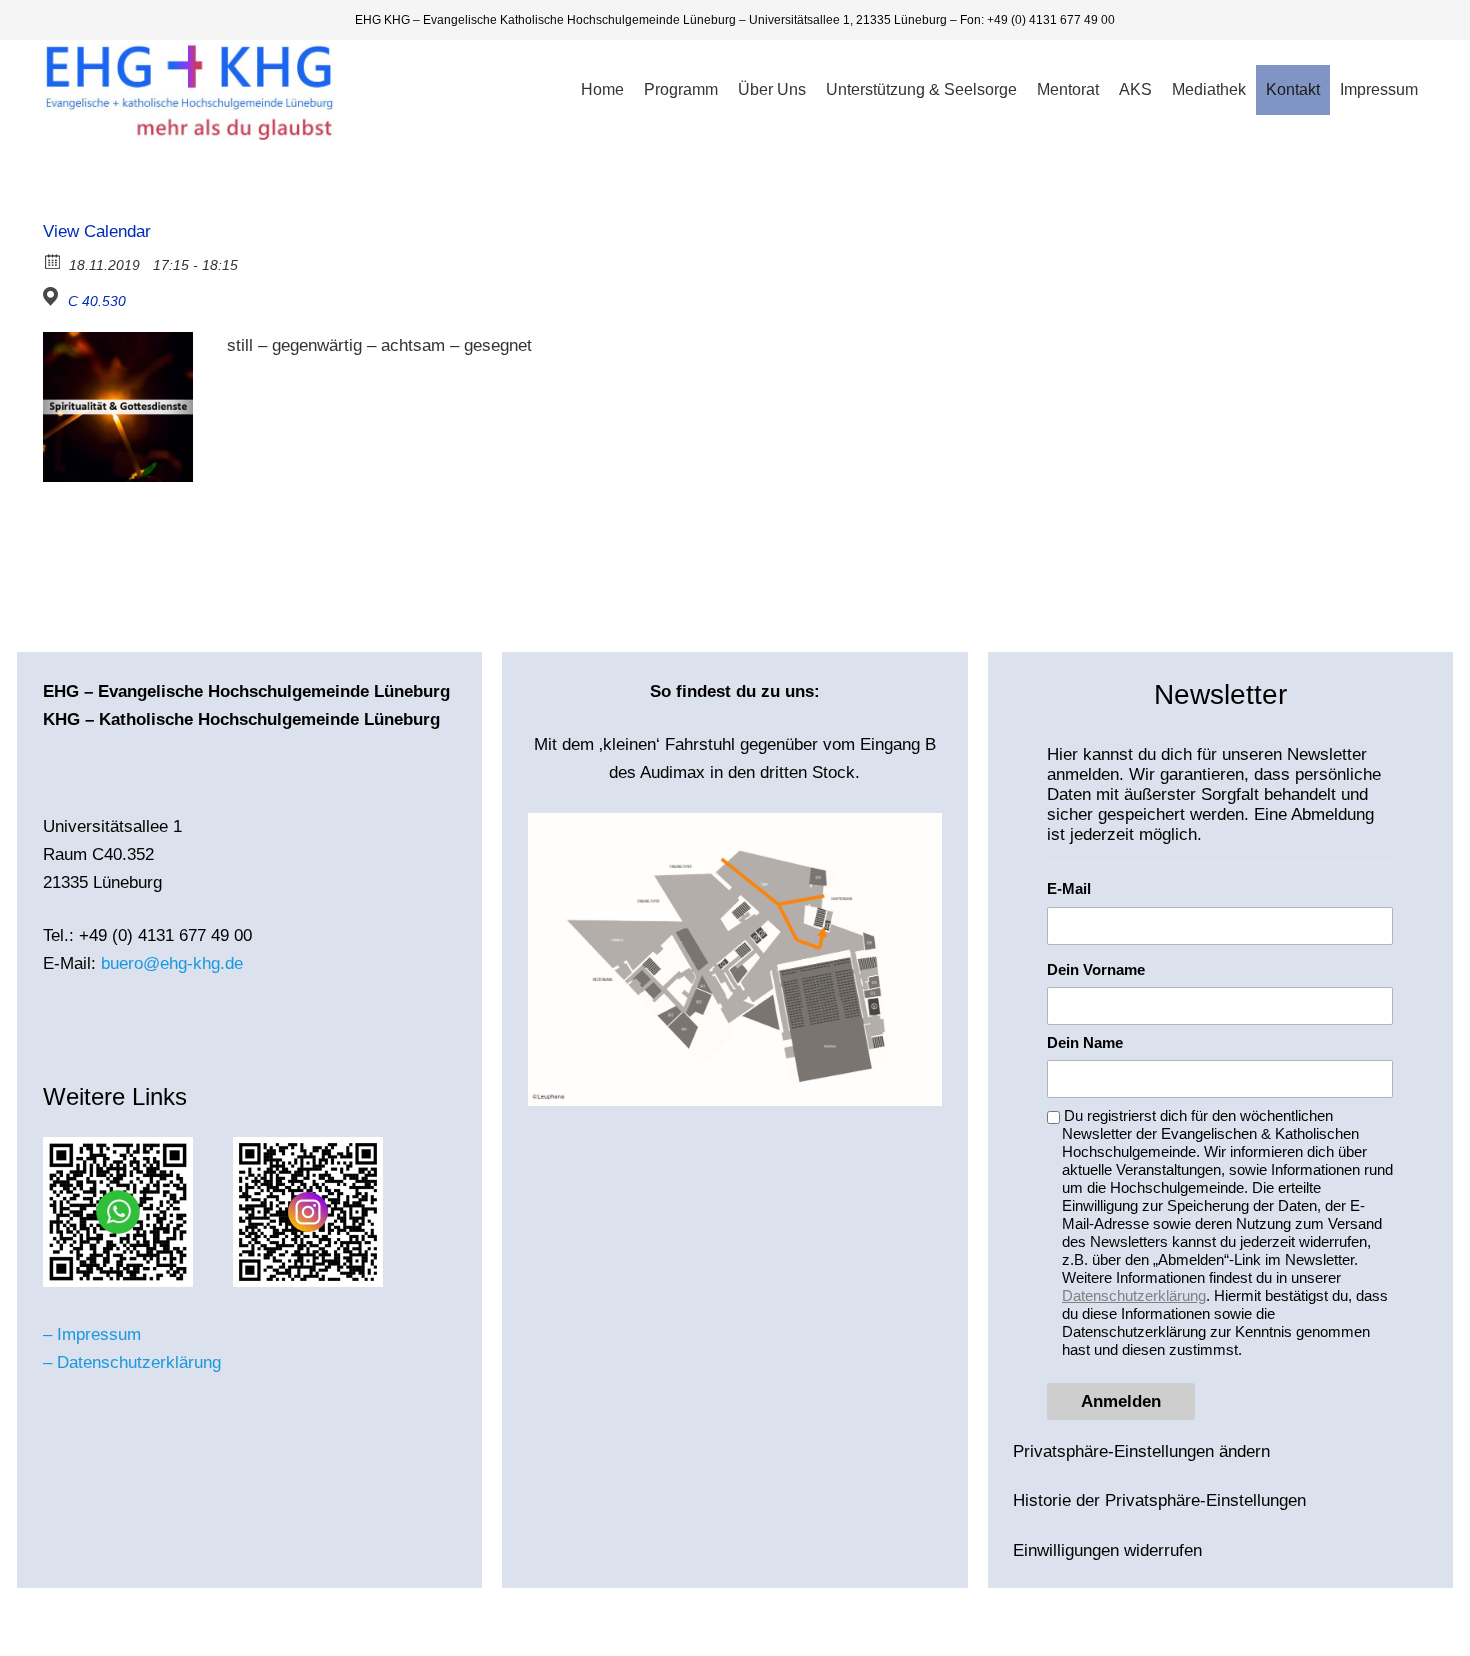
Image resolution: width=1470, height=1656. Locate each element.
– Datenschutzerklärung (132, 1362)
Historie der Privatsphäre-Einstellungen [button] (1159, 1500)
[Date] (53, 260)
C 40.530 (97, 301)
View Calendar (97, 231)
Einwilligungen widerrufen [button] (1107, 1550)
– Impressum (92, 1334)
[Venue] (53, 296)
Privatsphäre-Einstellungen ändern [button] (1141, 1451)
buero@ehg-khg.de (172, 963)
